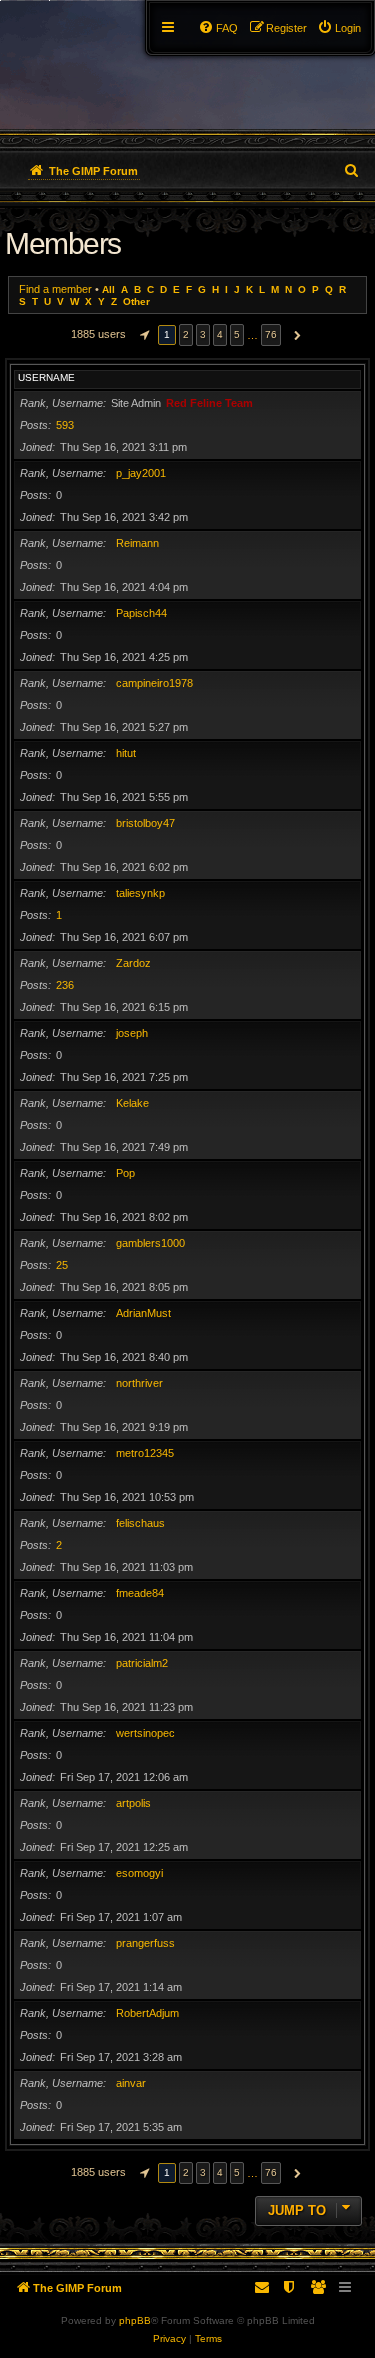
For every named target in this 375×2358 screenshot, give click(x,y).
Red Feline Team (209, 403)
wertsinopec (145, 1733)
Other (136, 301)
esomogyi (139, 1873)
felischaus (140, 1523)
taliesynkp (140, 893)
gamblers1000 (150, 1243)
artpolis (133, 1803)
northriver (139, 1383)
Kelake (132, 1103)
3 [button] (203, 334)
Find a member (55, 289)
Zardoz (133, 963)
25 (62, 1265)
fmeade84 (140, 1593)
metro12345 (145, 1453)
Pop (125, 1173)
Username (46, 377)
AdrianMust (143, 1313)
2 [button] (186, 334)
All (108, 289)
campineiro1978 (154, 683)
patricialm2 (142, 1663)
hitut (126, 753)
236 (65, 985)
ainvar (131, 2083)
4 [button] (220, 334)
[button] (142, 335)
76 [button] (271, 334)
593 (65, 425)
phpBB (135, 2320)
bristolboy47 (145, 823)
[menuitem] (339, 28)
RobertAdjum (147, 2013)
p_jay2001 (141, 473)
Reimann (137, 543)
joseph (132, 1033)
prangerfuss (145, 1943)
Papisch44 (141, 613)
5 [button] (237, 334)
